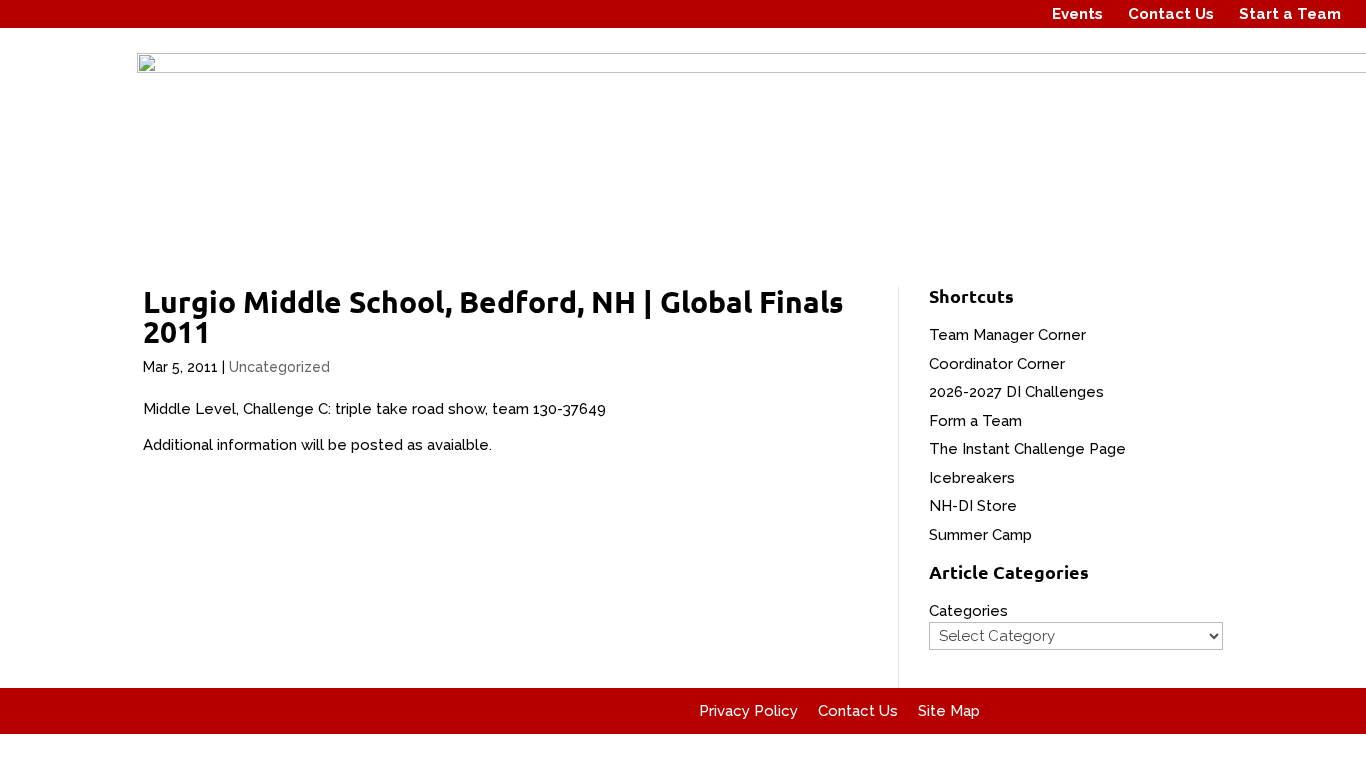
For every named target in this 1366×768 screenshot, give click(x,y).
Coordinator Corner (997, 364)
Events (1077, 14)
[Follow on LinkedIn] (1013, 14)
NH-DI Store (973, 506)
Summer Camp (980, 535)
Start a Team (1290, 14)
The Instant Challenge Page (1027, 449)
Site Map (949, 711)
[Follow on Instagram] (975, 14)
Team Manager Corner (1007, 335)
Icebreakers (972, 478)
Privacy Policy (748, 711)
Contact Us (1171, 14)
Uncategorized (279, 367)
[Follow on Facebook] (937, 14)
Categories (968, 611)
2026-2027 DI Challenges (1016, 392)
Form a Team (975, 421)
